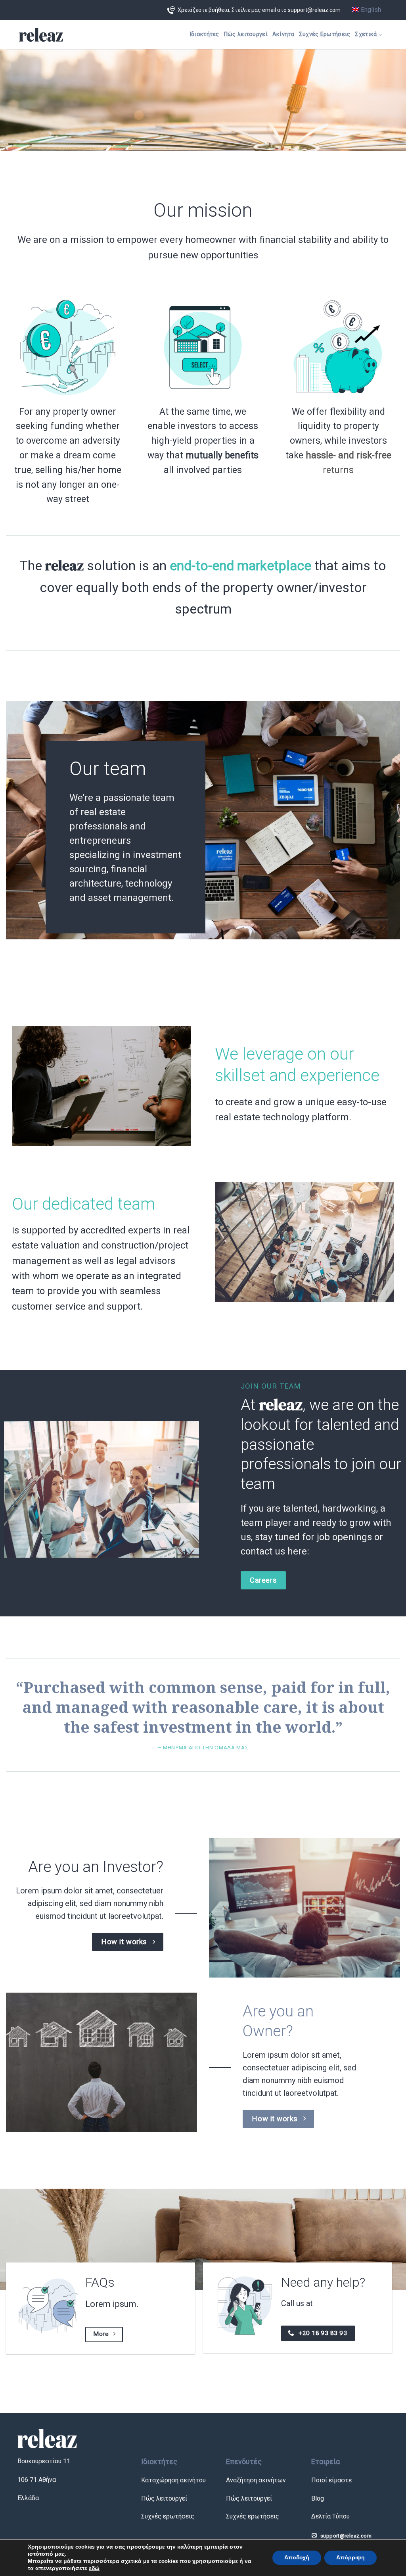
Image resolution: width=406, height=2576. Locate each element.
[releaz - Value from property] (41, 35)
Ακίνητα (283, 34)
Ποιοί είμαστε (331, 2480)
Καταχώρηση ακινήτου (173, 2480)
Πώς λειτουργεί (246, 34)
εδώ (94, 2568)
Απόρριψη (350, 2558)
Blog (318, 2498)
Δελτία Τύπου (330, 2516)
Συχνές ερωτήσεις (168, 2516)
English (370, 10)
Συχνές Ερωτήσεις (325, 34)
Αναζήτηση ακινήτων (256, 2480)
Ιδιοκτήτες (204, 34)
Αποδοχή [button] (297, 2558)
